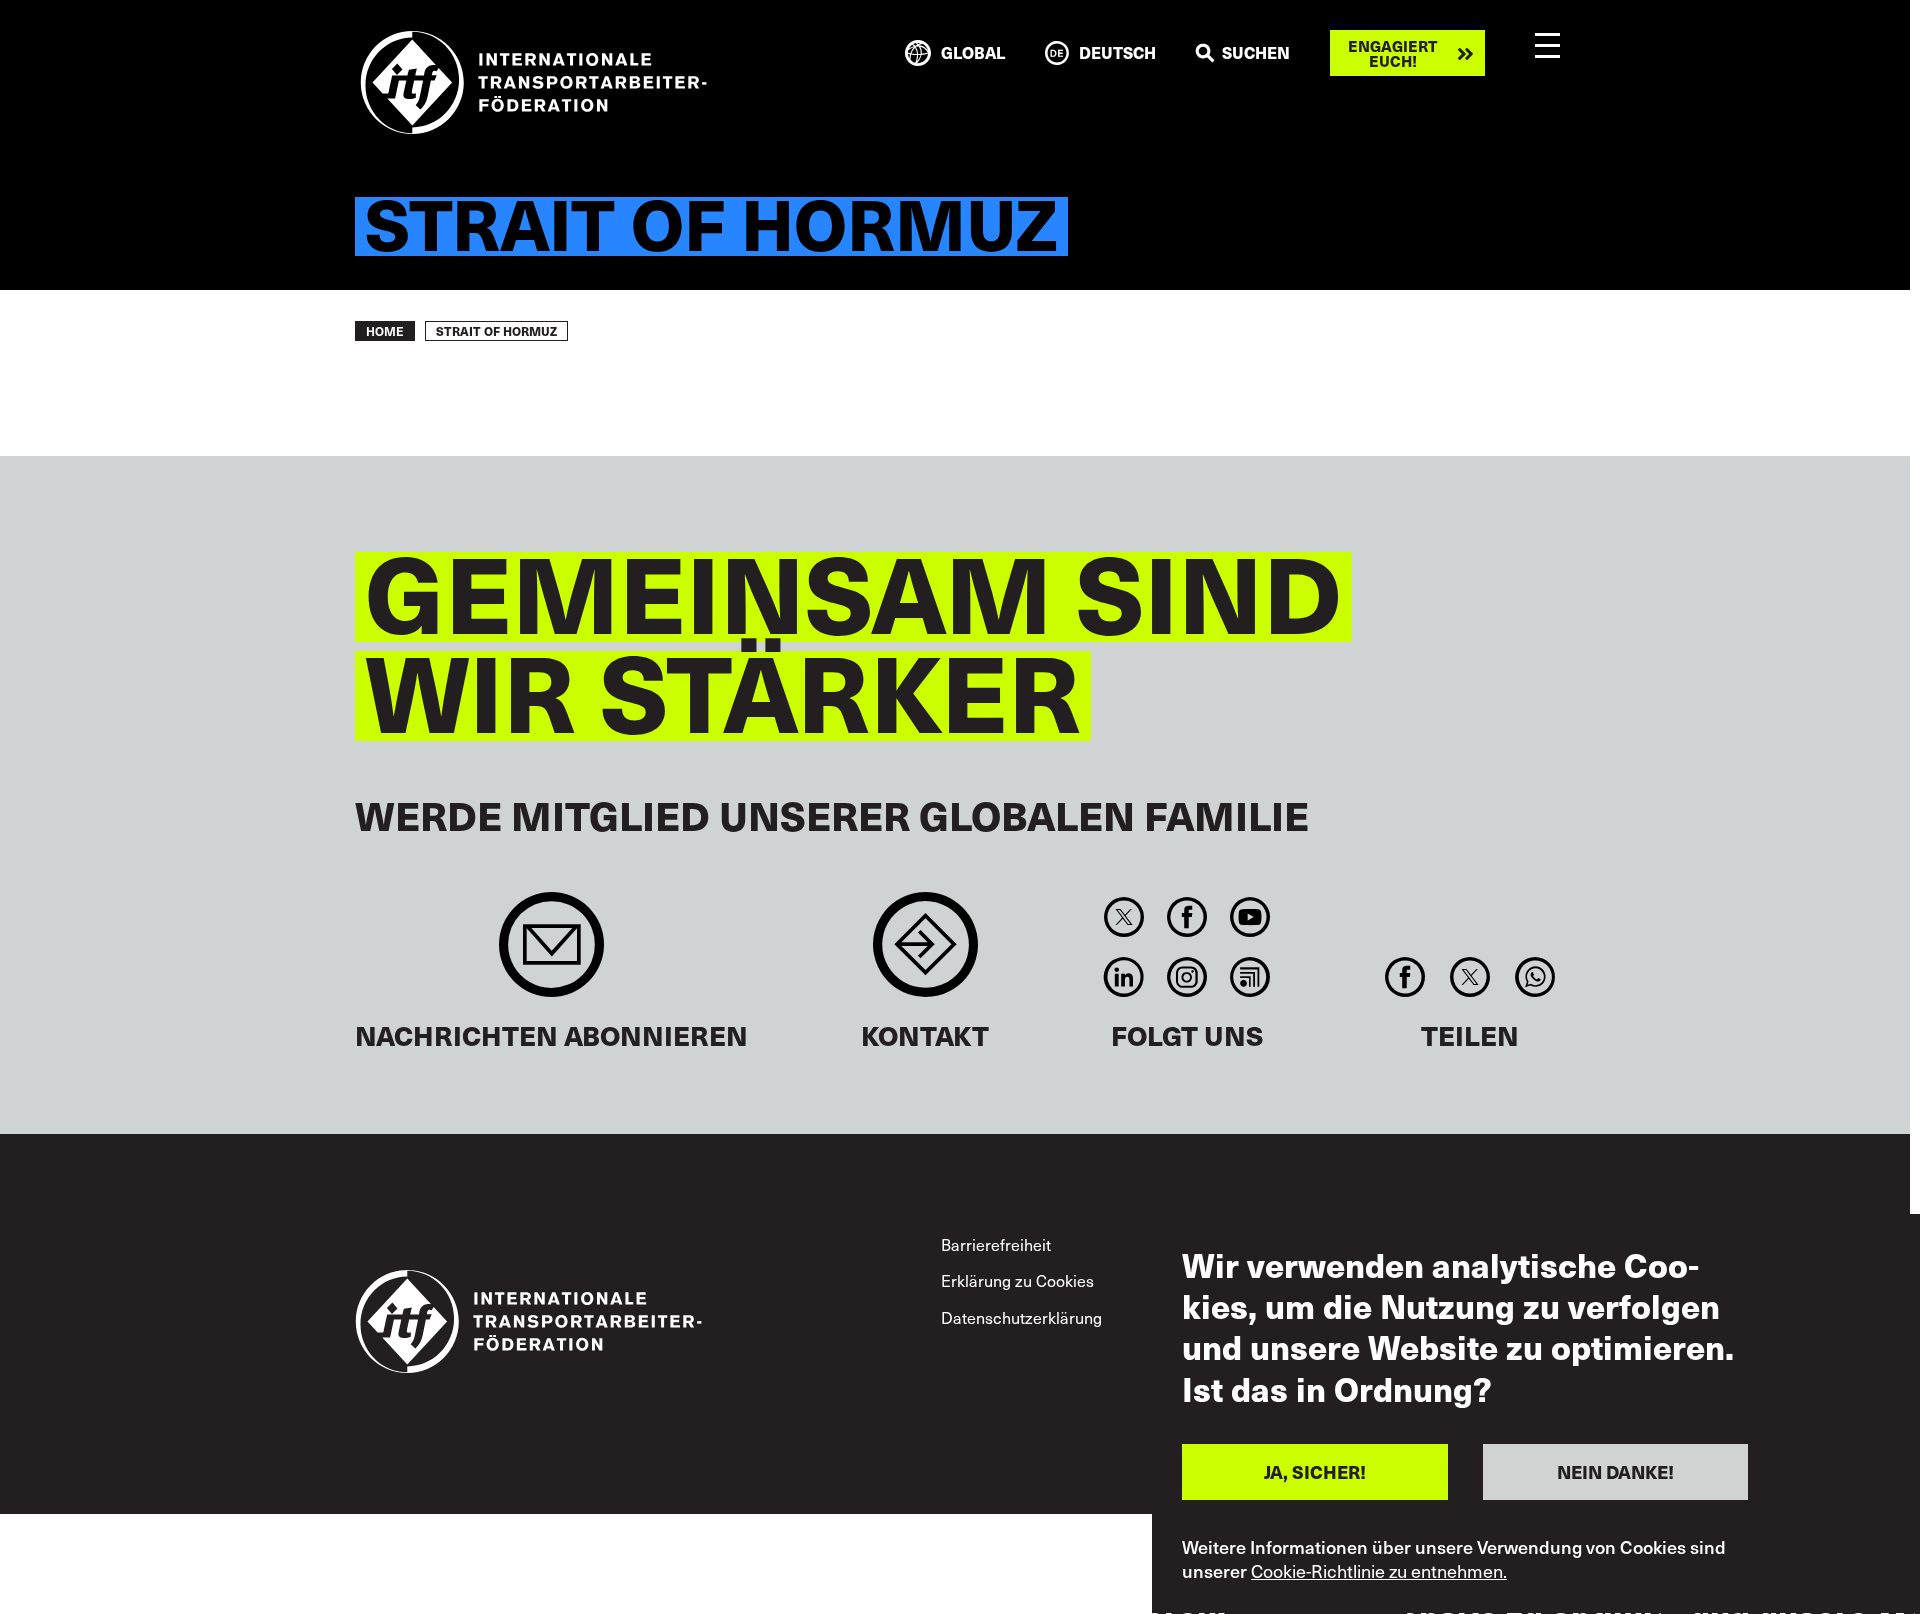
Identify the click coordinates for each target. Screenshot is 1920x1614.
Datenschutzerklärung (1021, 1317)
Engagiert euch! (1392, 53)
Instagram (1186, 977)
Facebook (1186, 917)
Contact (925, 954)
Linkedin (1123, 977)
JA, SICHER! (1315, 1471)
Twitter (1123, 917)
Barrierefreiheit (996, 1244)
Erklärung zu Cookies (1017, 1280)
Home (385, 331)
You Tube (1250, 917)
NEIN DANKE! (1615, 1471)
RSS (1250, 977)
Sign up (551, 954)
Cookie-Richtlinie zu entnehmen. (1379, 1572)
